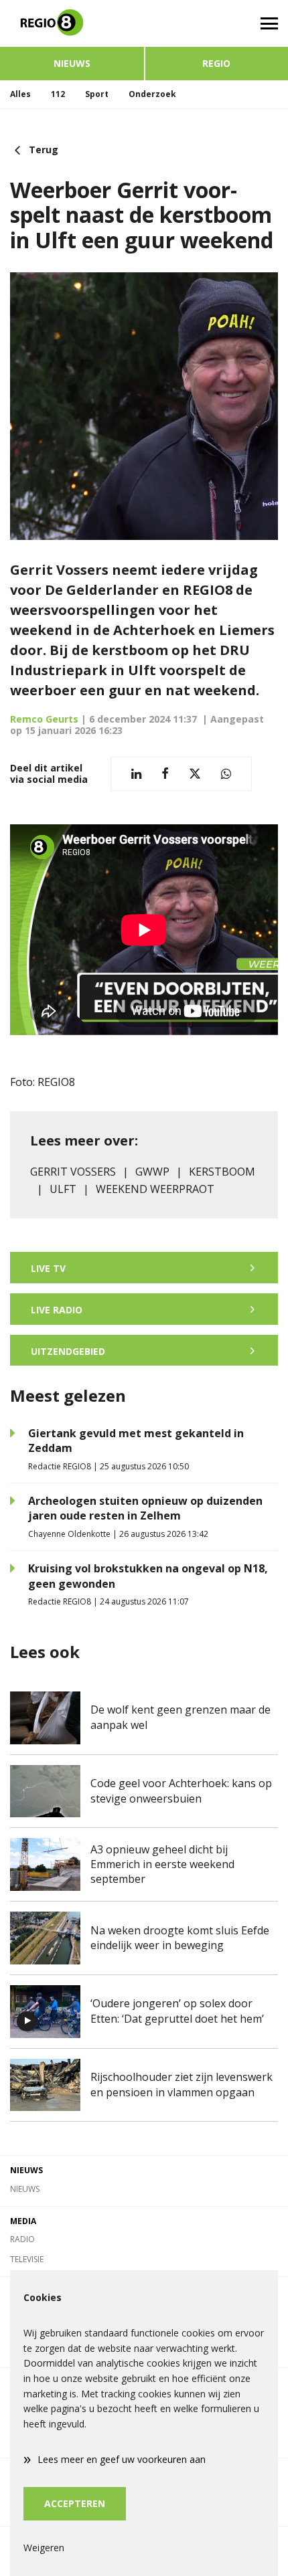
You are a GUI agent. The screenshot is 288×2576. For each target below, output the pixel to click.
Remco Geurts (44, 719)
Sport (97, 94)
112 (58, 94)
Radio (22, 2239)
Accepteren (75, 2503)
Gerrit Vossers (73, 1172)
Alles (20, 94)
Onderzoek (152, 94)
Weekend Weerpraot (155, 1189)
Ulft (63, 1189)
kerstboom (222, 1172)
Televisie (27, 2259)
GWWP (152, 1172)
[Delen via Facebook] (165, 774)
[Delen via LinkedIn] (136, 774)
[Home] (72, 23)
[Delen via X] (195, 774)
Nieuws (72, 63)
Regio (216, 63)
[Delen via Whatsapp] (226, 774)
